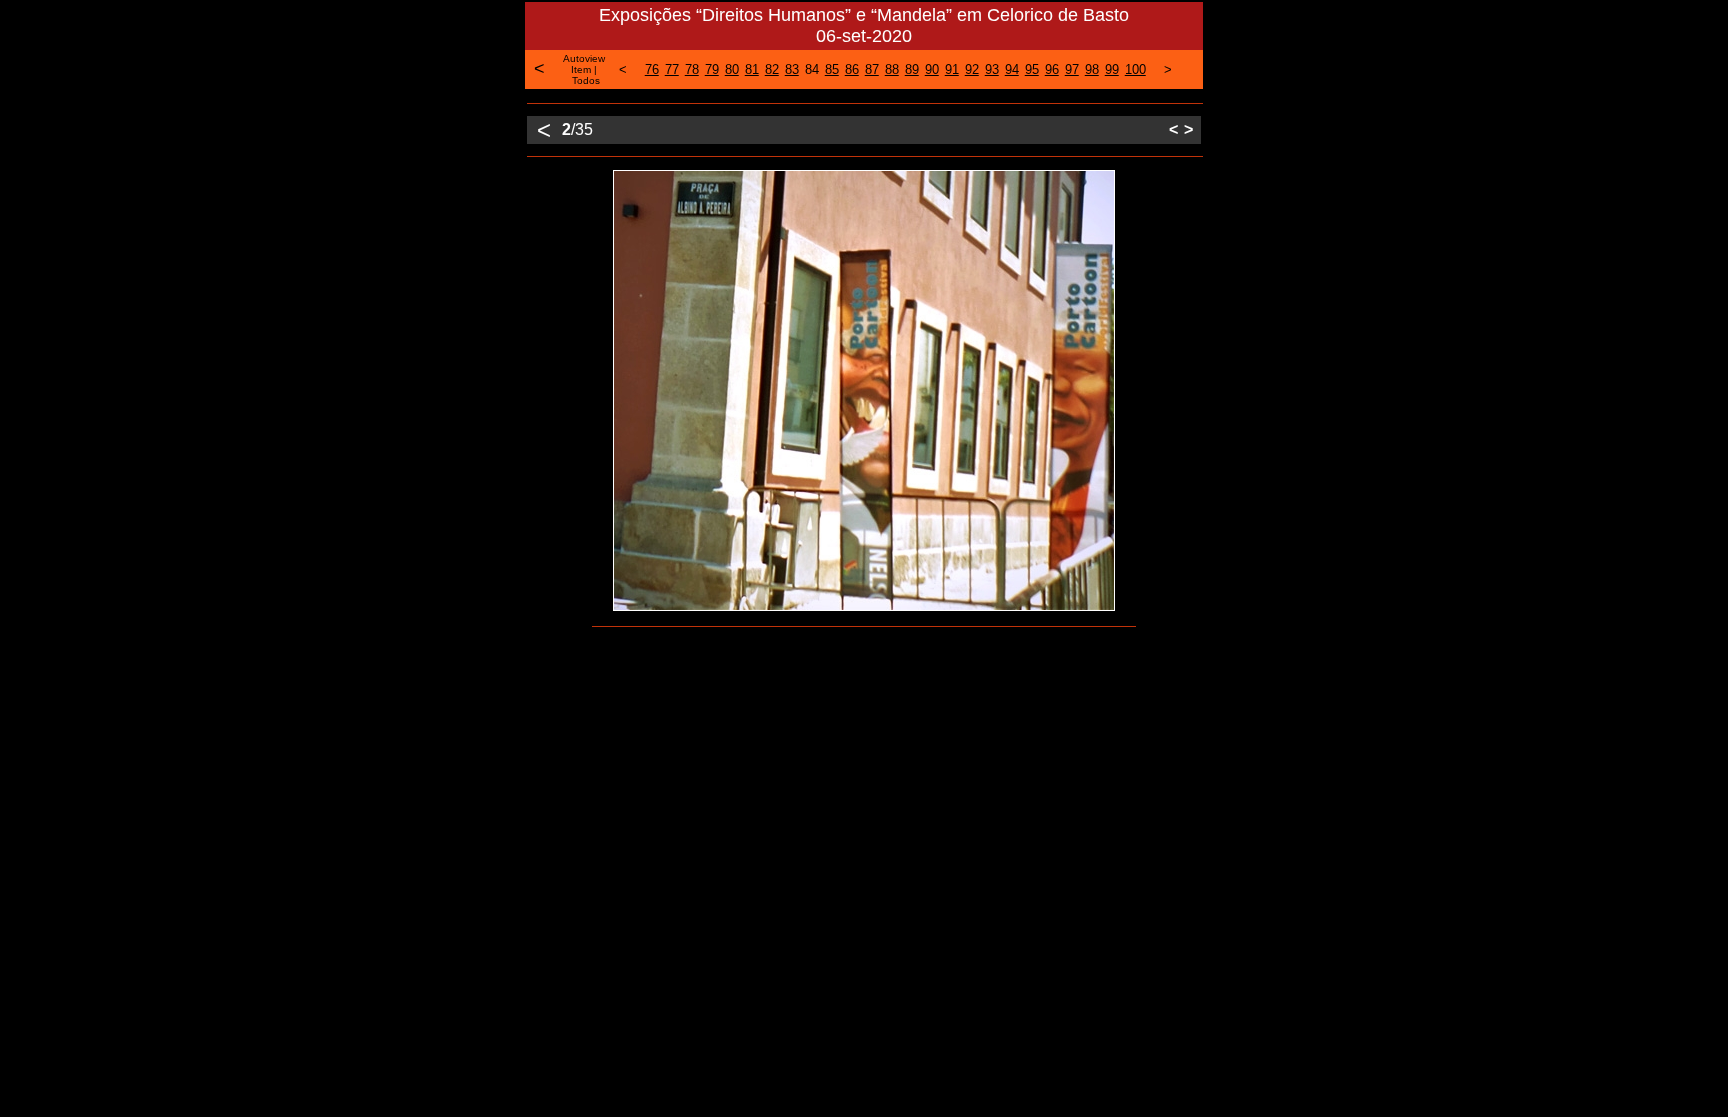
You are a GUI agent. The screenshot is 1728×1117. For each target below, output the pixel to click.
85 (832, 69)
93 (992, 69)
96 (1052, 69)
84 (812, 69)
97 (1072, 69)
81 (752, 69)
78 (692, 69)
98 (1092, 69)
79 (712, 69)
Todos (586, 80)
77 (672, 69)
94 (1012, 69)
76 (652, 69)
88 (892, 69)
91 (952, 69)
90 (932, 69)
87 (872, 69)
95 (1032, 69)
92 (972, 69)
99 (1112, 69)
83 (792, 69)
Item (581, 69)
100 (1135, 69)
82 (772, 69)
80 (732, 69)
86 (852, 69)
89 (912, 69)
